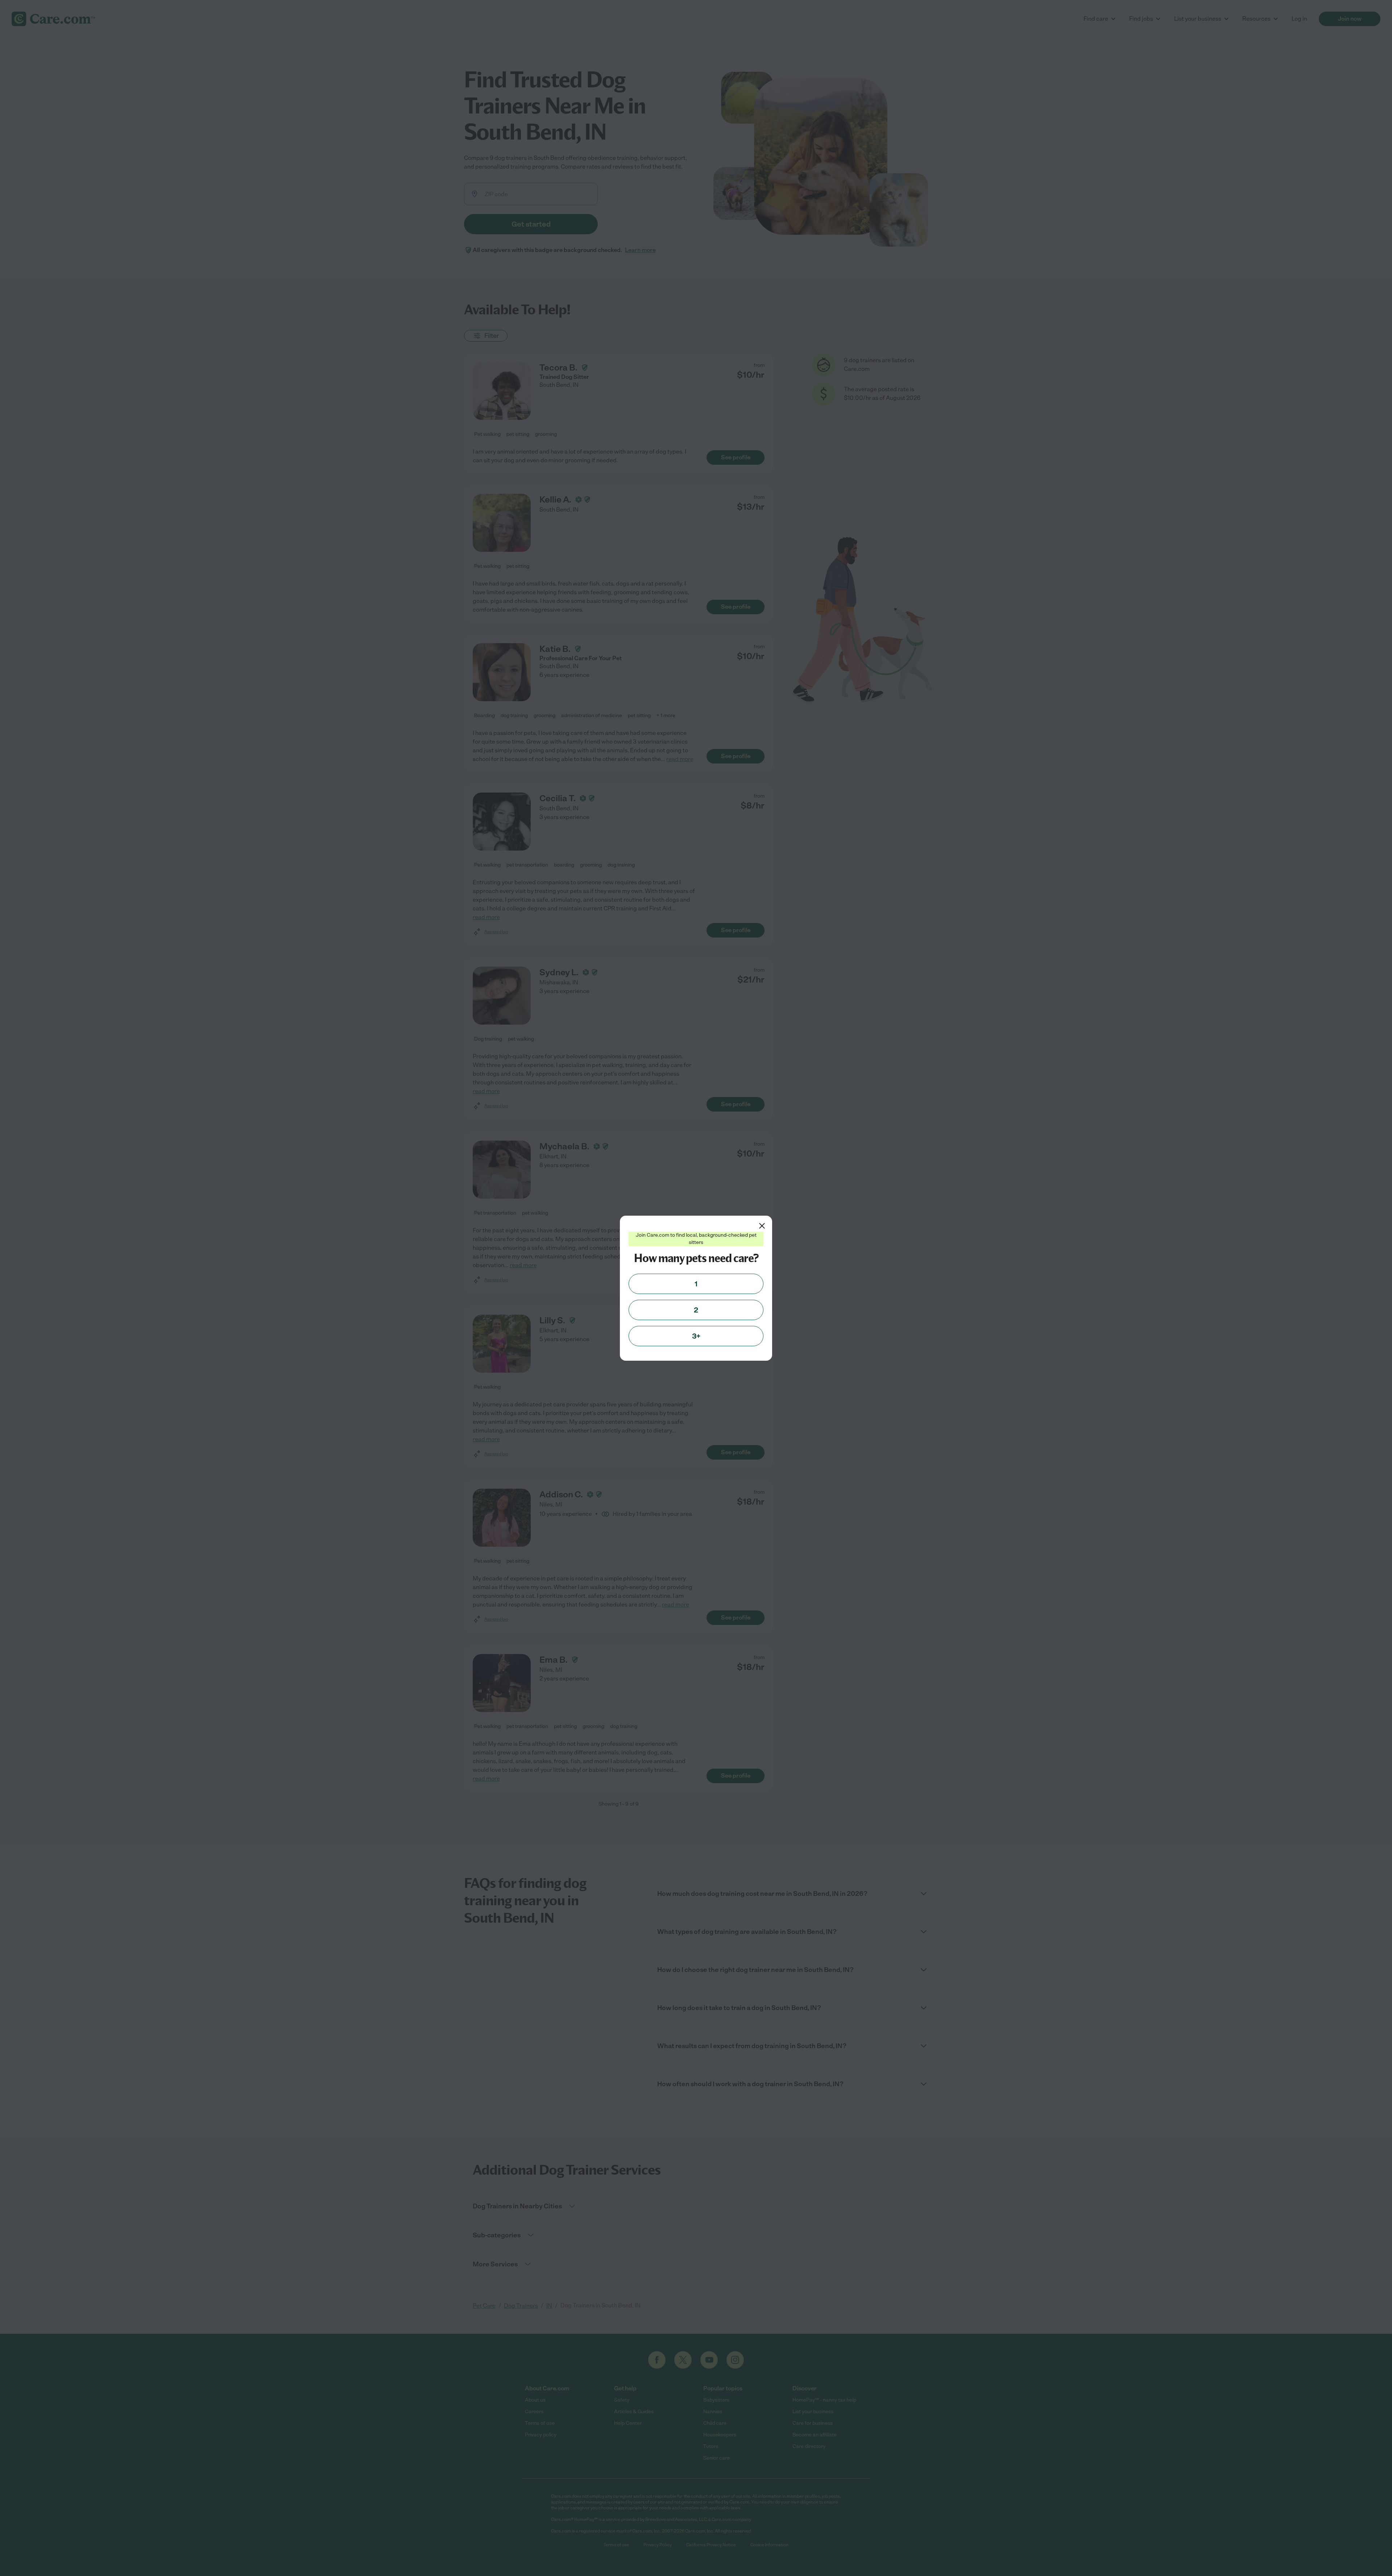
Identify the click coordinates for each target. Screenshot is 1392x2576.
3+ (696, 1336)
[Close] (762, 1226)
